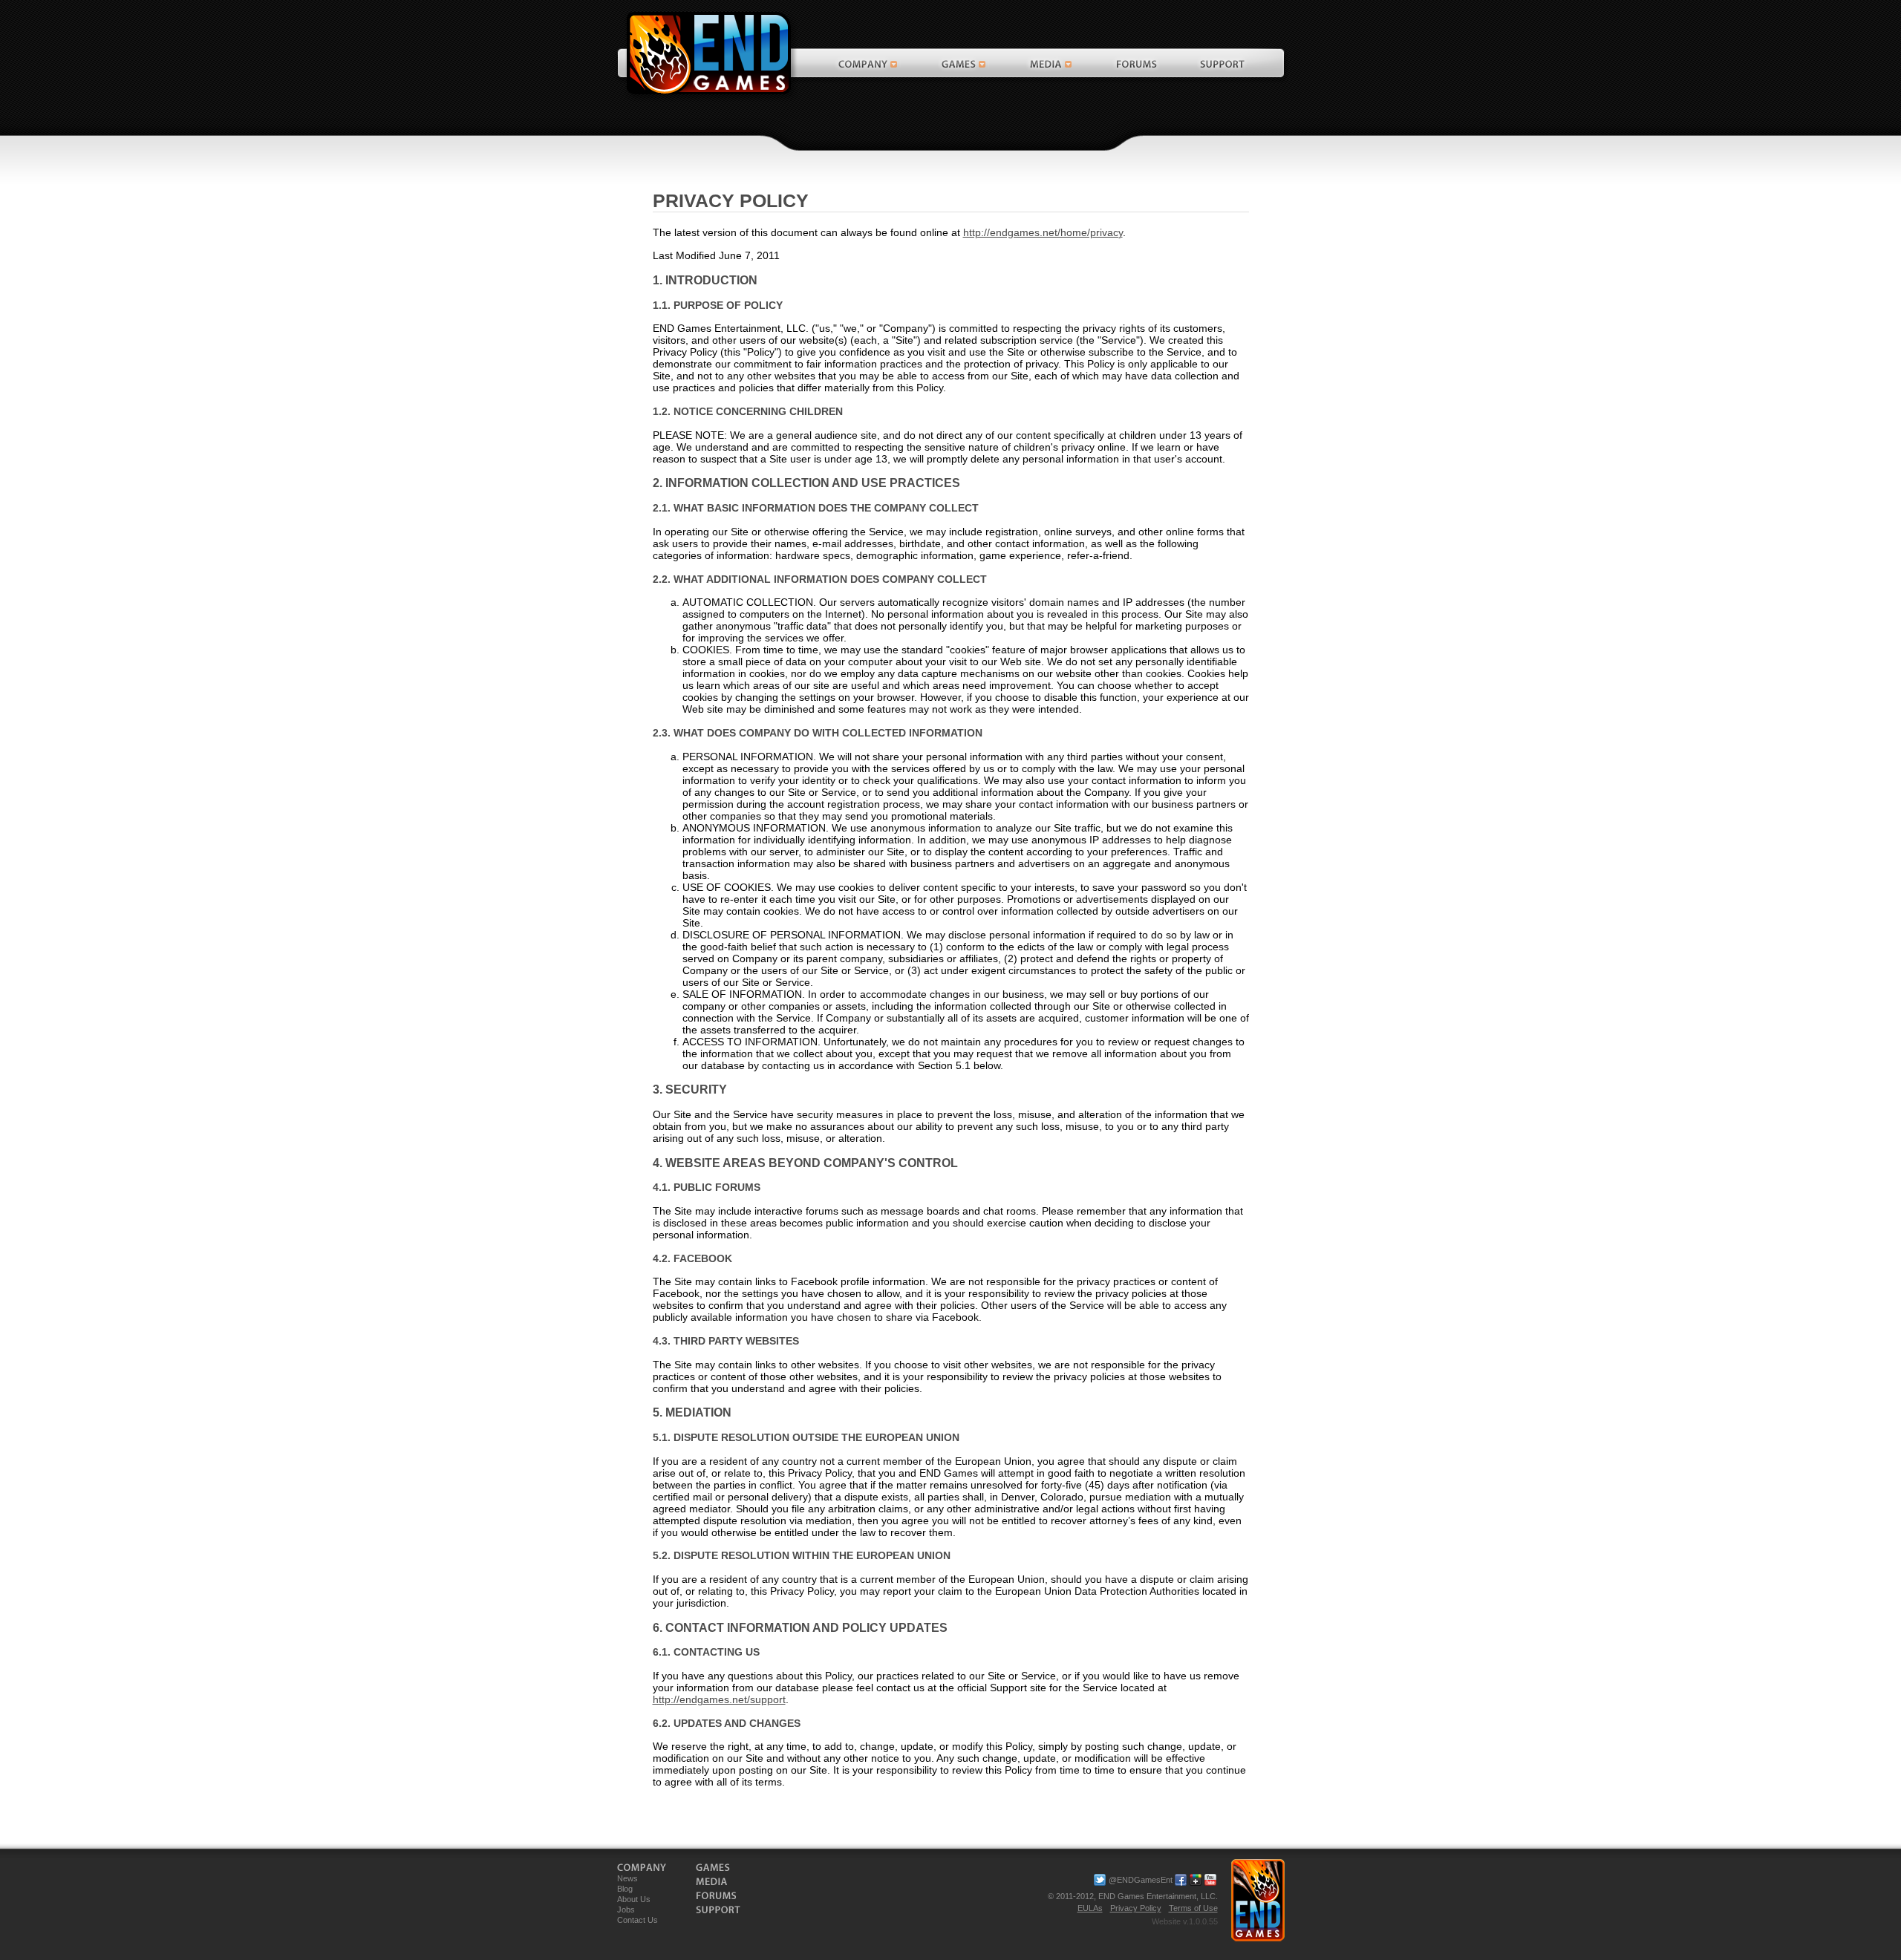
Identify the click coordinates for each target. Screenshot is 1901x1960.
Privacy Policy (1136, 1908)
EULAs (1090, 1908)
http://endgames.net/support (719, 1699)
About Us (634, 1899)
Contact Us (638, 1920)
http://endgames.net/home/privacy (1043, 232)
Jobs (626, 1910)
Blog (625, 1889)
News (627, 1878)
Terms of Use (1193, 1908)
